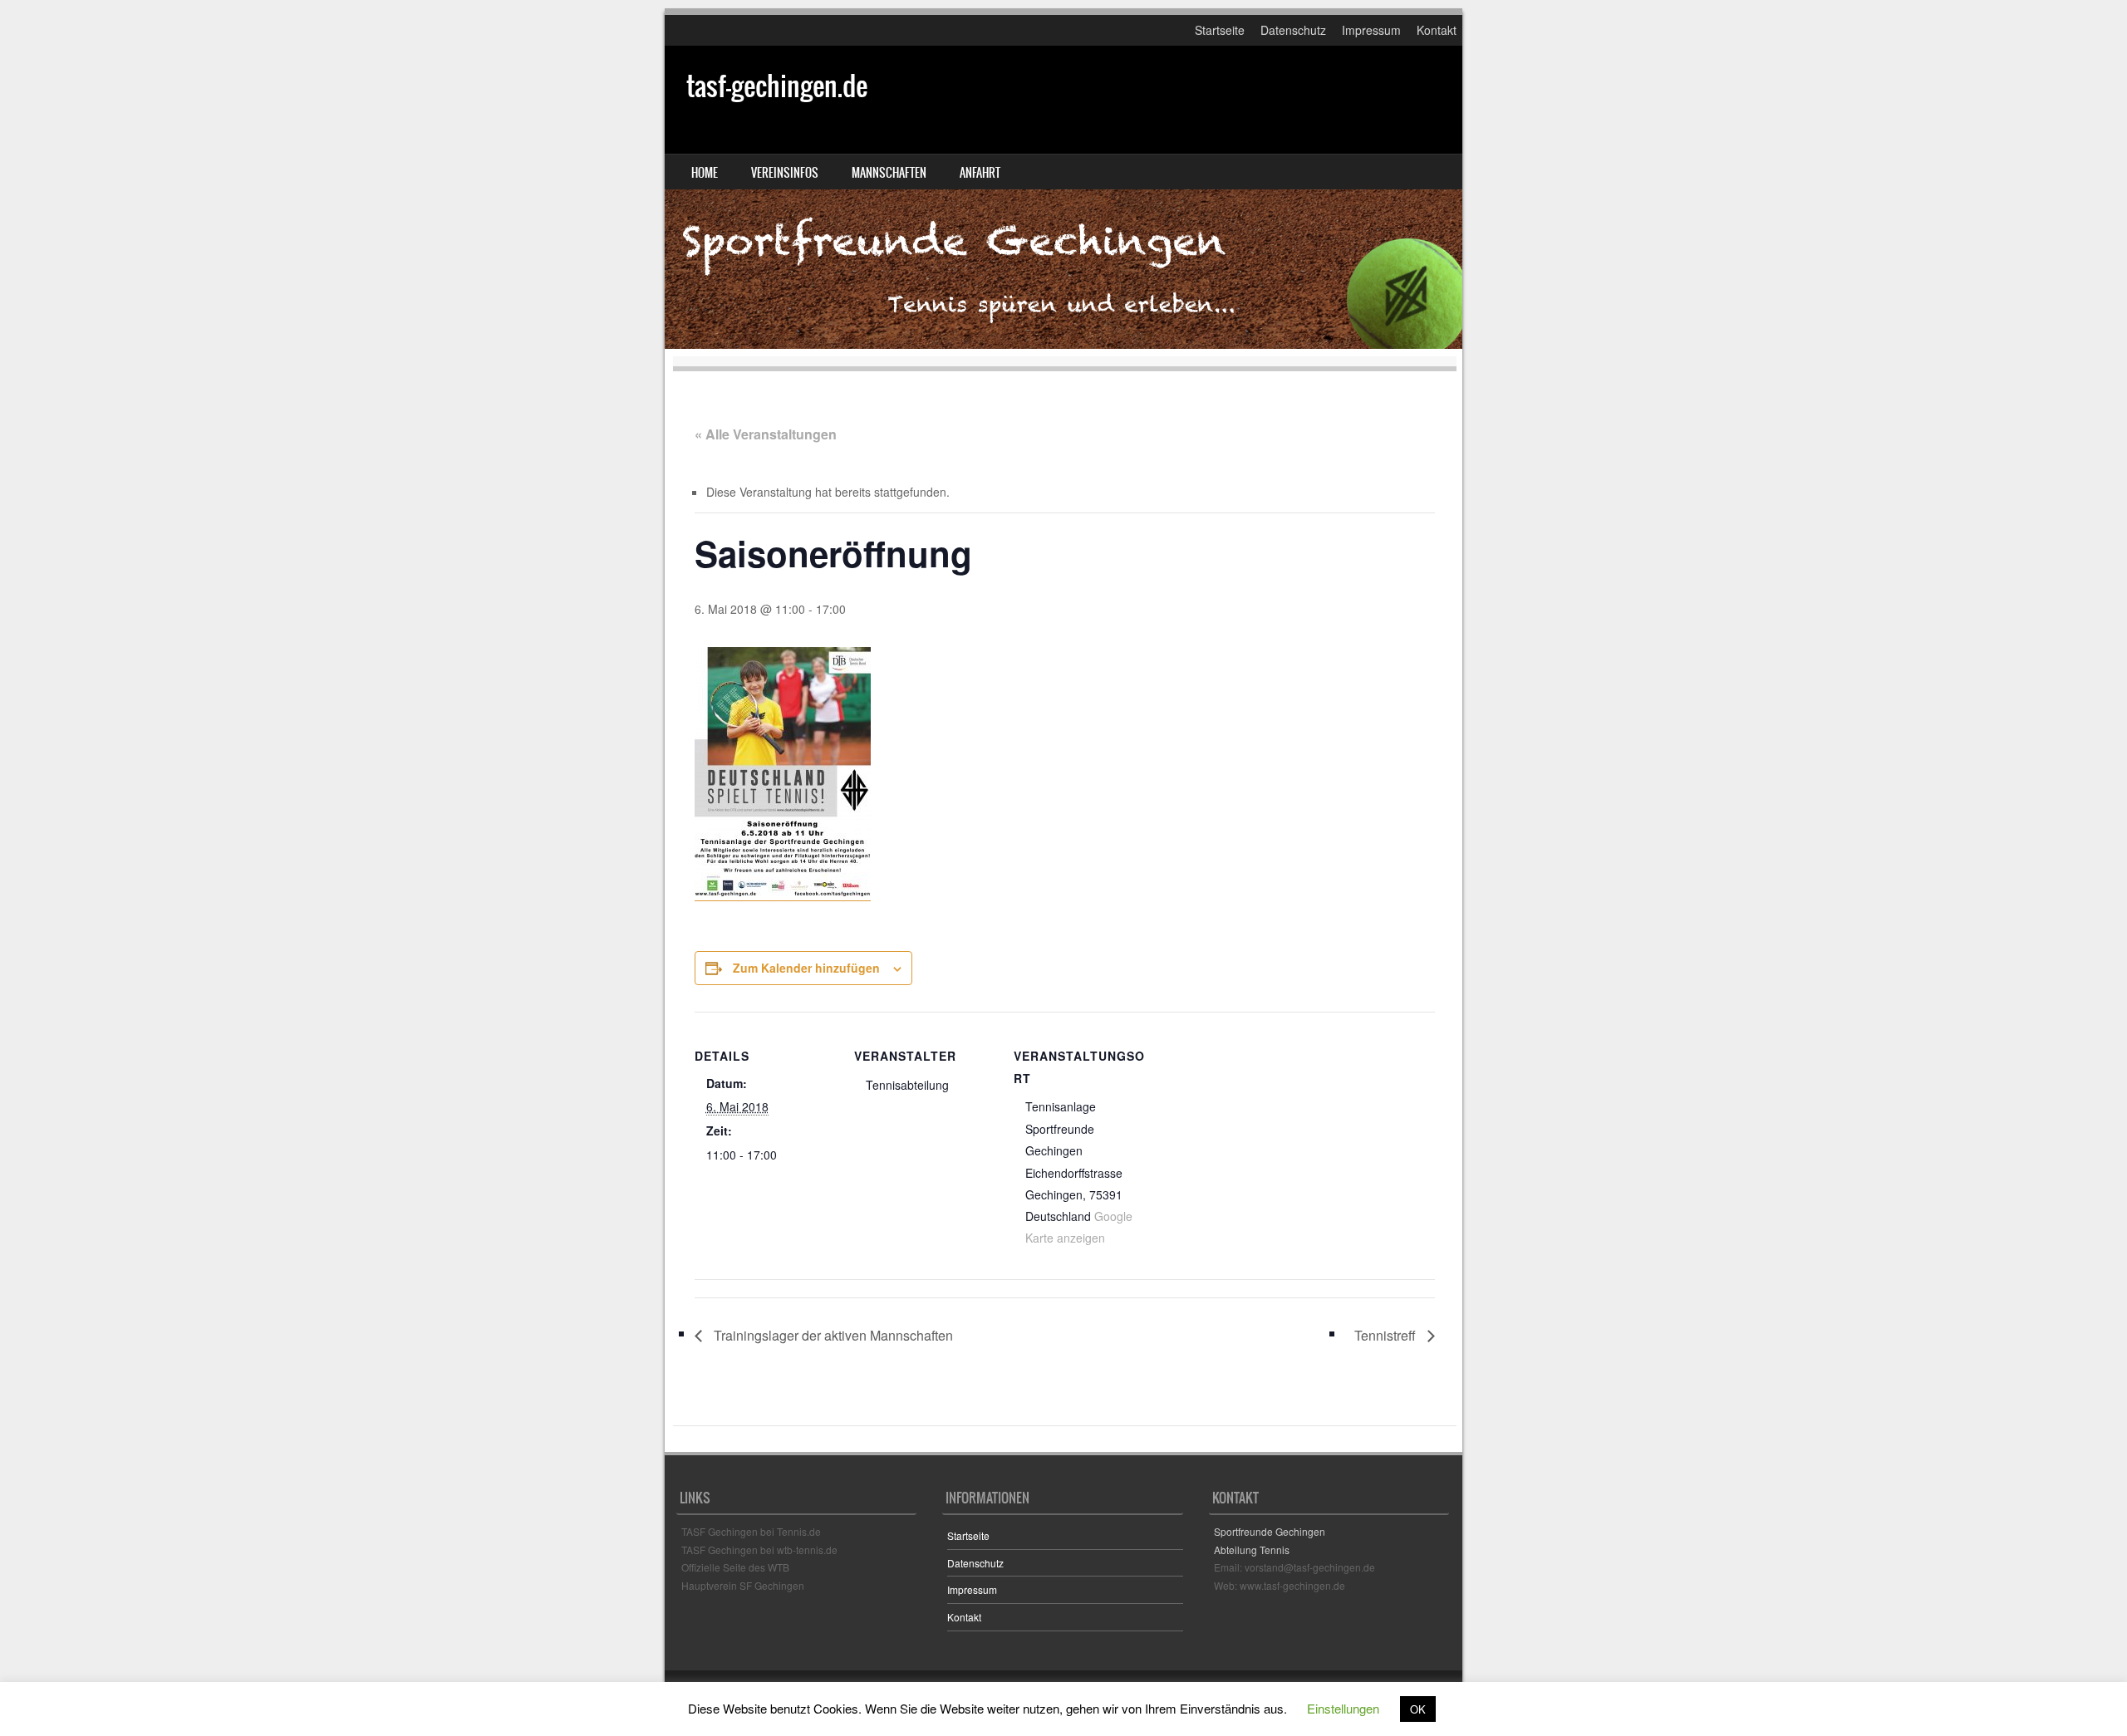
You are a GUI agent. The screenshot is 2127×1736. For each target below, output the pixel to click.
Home (705, 173)
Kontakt (1437, 30)
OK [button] (1418, 1709)
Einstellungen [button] (1343, 1708)
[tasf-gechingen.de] (1063, 197)
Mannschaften (889, 173)
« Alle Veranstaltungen (766, 434)
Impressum (1371, 30)
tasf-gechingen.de (777, 86)
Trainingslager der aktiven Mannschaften (832, 1335)
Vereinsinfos (785, 173)
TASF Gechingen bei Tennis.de (751, 1531)
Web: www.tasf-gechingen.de (1280, 1585)
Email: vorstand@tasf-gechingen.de (1294, 1567)
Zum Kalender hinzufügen (806, 968)
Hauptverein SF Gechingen (743, 1585)
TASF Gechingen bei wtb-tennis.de (759, 1550)
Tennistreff (1387, 1335)
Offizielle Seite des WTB (735, 1567)
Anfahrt (980, 173)
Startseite (1220, 30)
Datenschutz (1293, 30)
